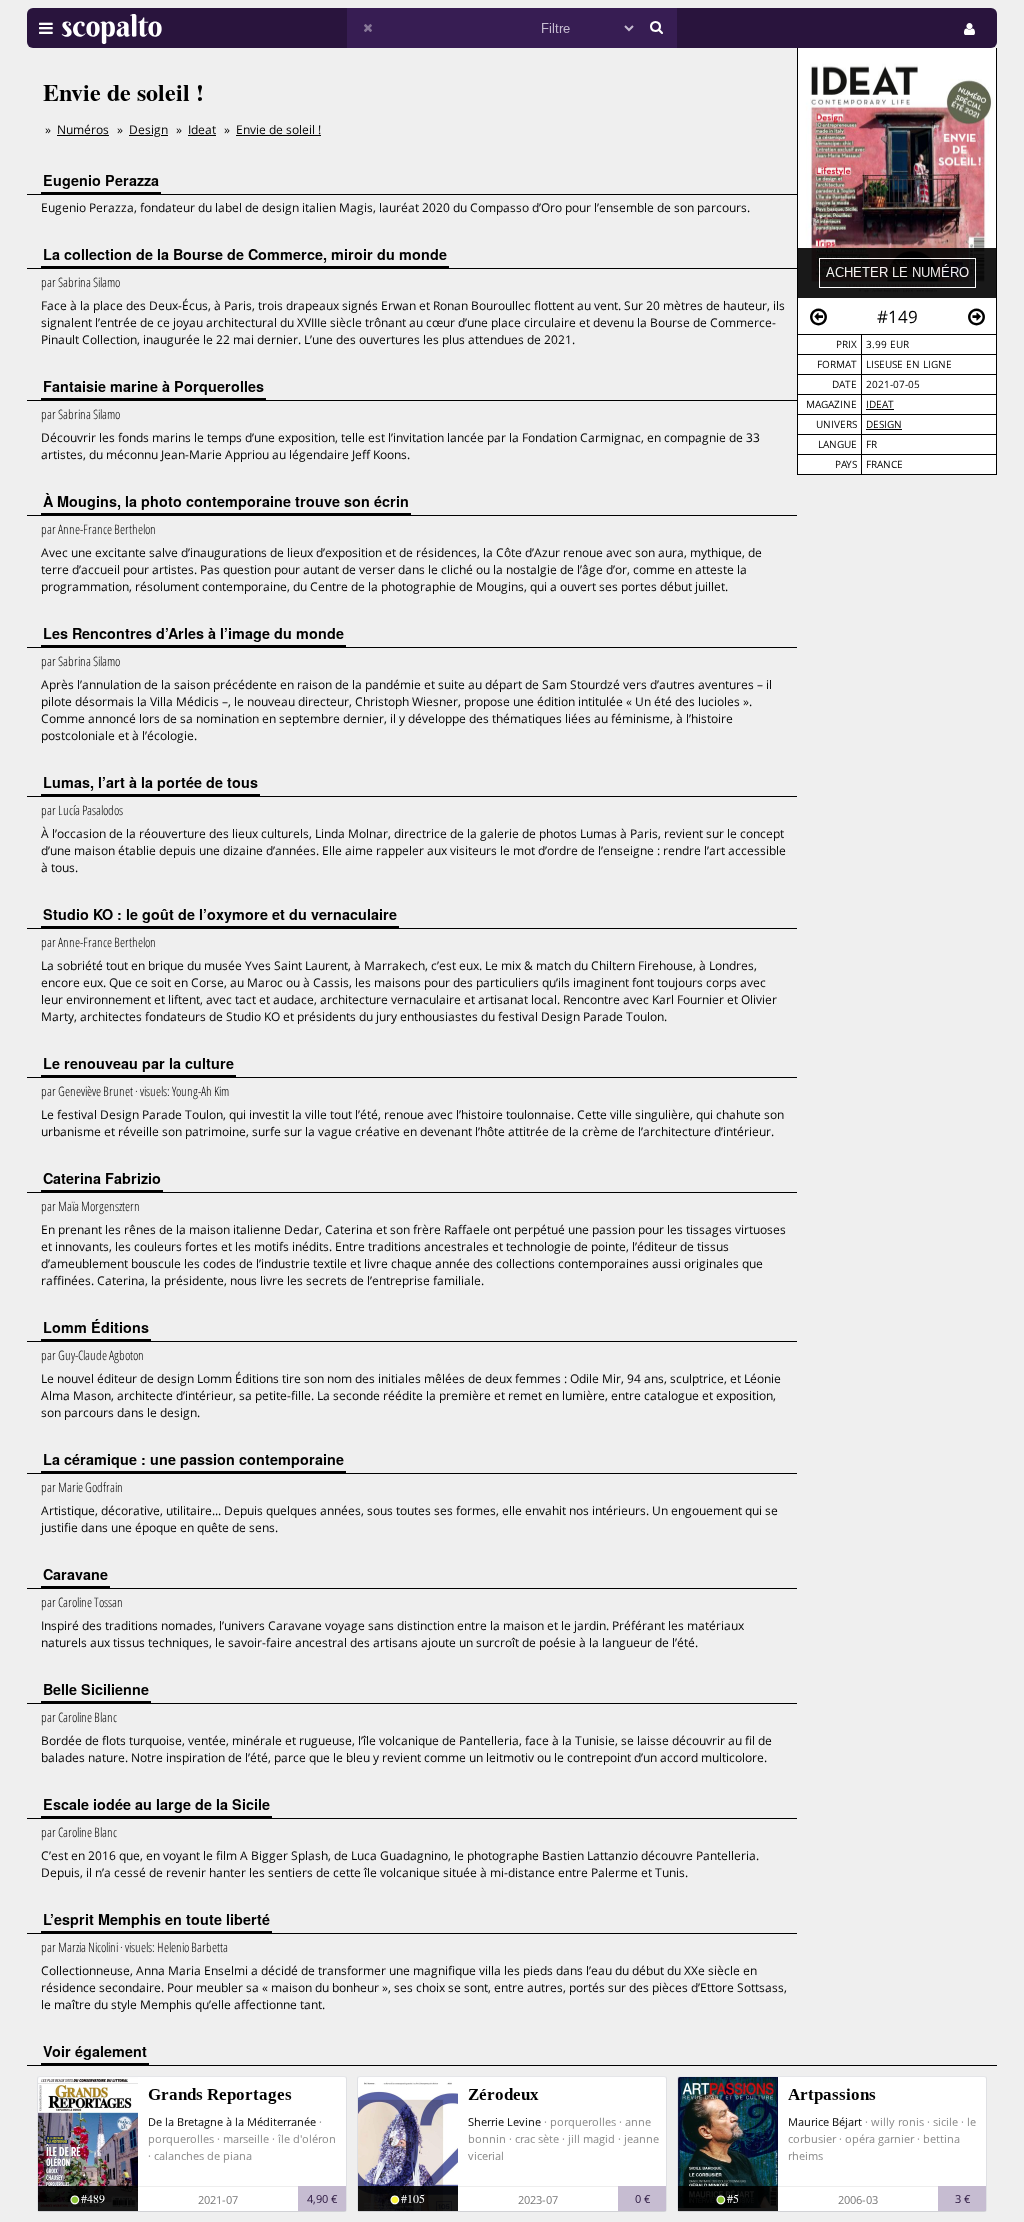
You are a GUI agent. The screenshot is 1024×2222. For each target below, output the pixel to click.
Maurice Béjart (825, 2121)
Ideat (880, 404)
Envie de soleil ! (278, 129)
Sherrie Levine (504, 2121)
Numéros (83, 129)
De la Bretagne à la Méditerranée (232, 2121)
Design (884, 424)
